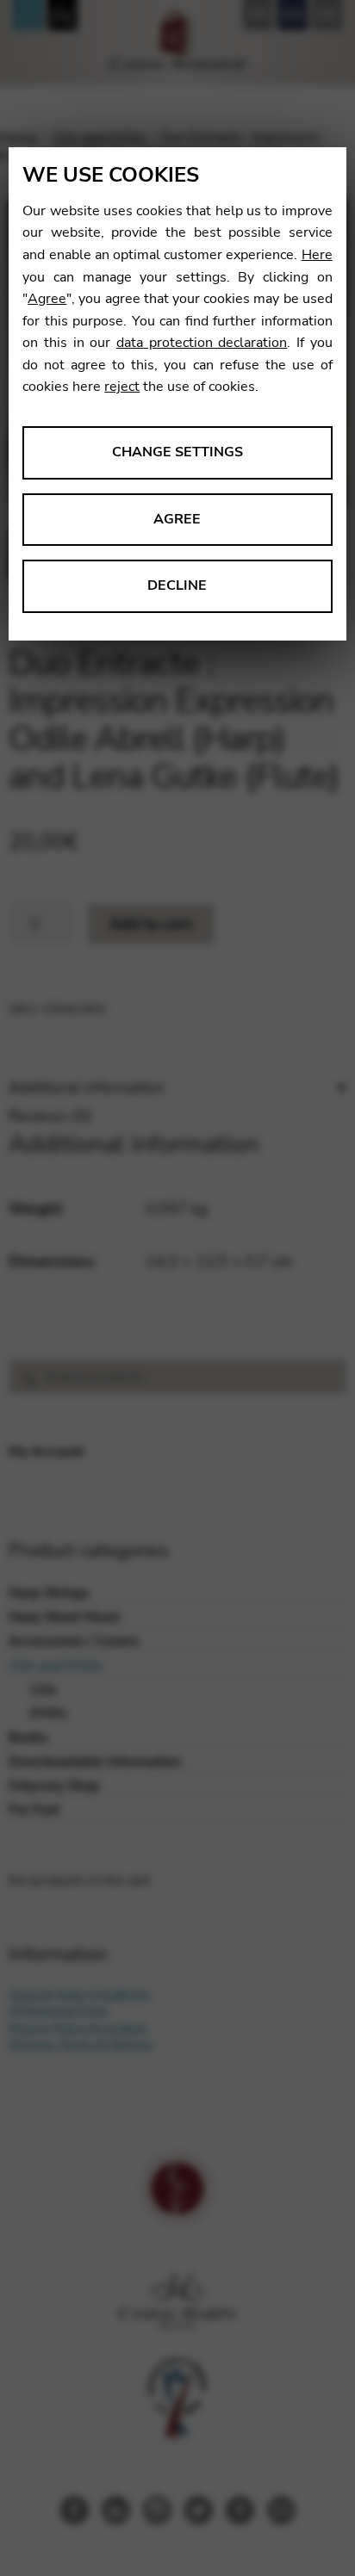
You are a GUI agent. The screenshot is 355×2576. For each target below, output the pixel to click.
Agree (47, 299)
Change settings (177, 452)
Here (317, 255)
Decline (177, 585)
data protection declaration (202, 343)
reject (122, 387)
